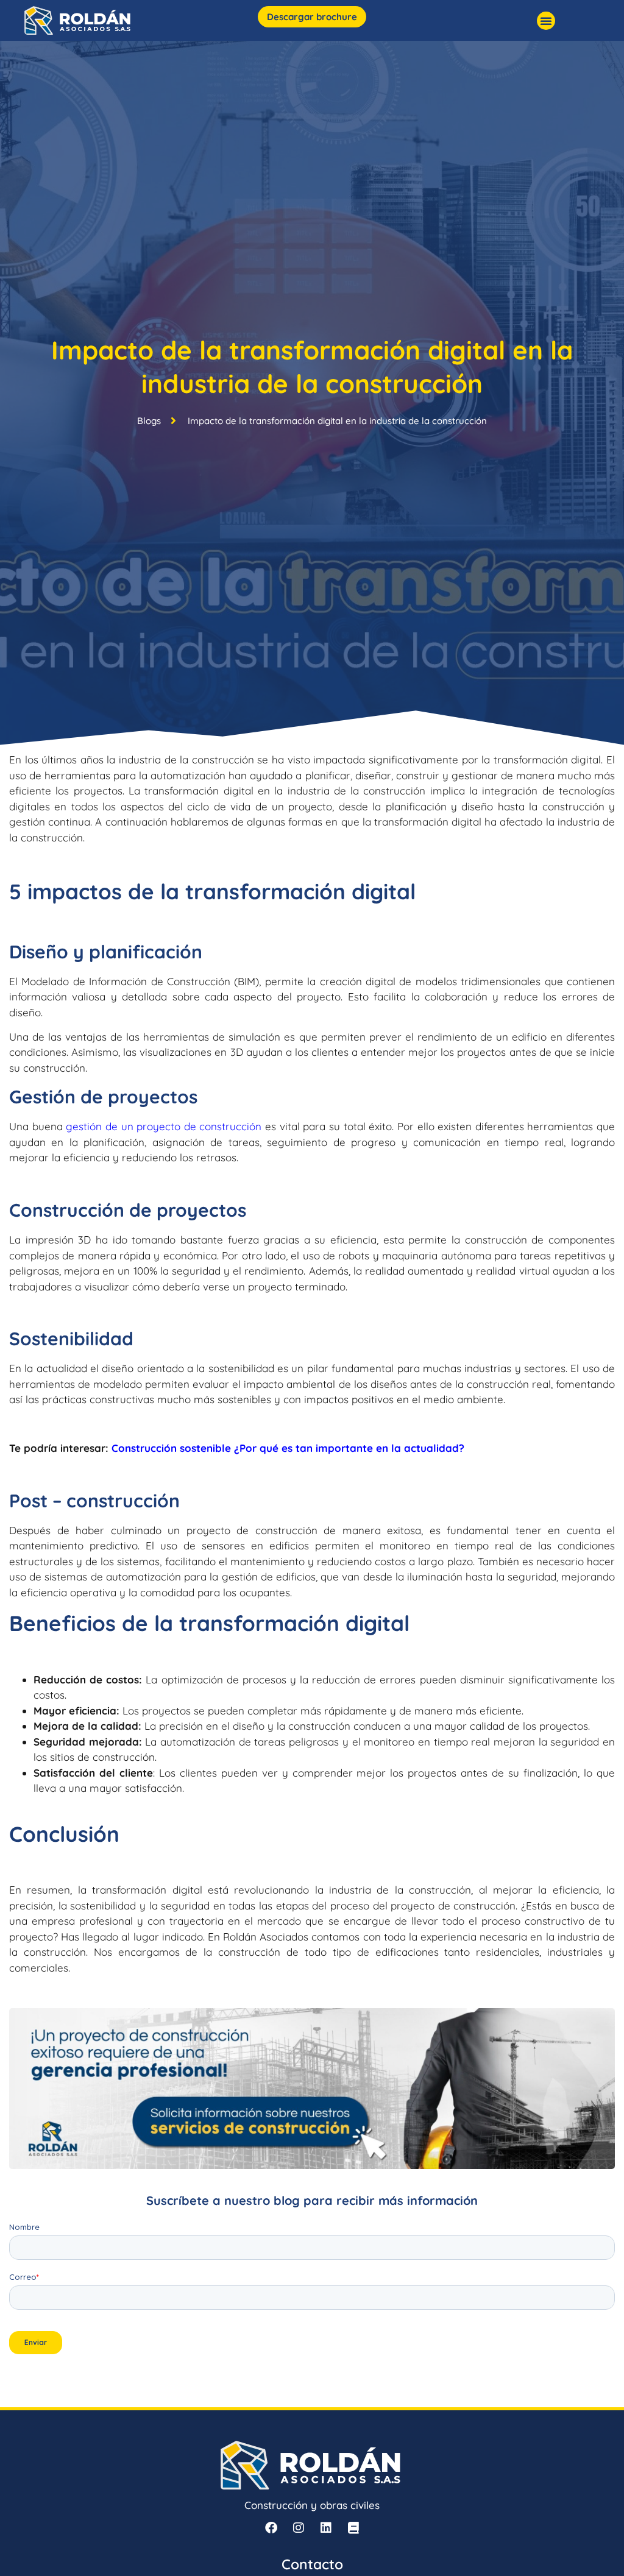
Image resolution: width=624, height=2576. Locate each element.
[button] (546, 21)
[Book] (353, 2528)
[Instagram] (299, 2528)
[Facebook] (271, 2528)
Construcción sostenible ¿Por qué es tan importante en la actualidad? (288, 1448)
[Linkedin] (326, 2528)
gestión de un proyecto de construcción (164, 1126)
